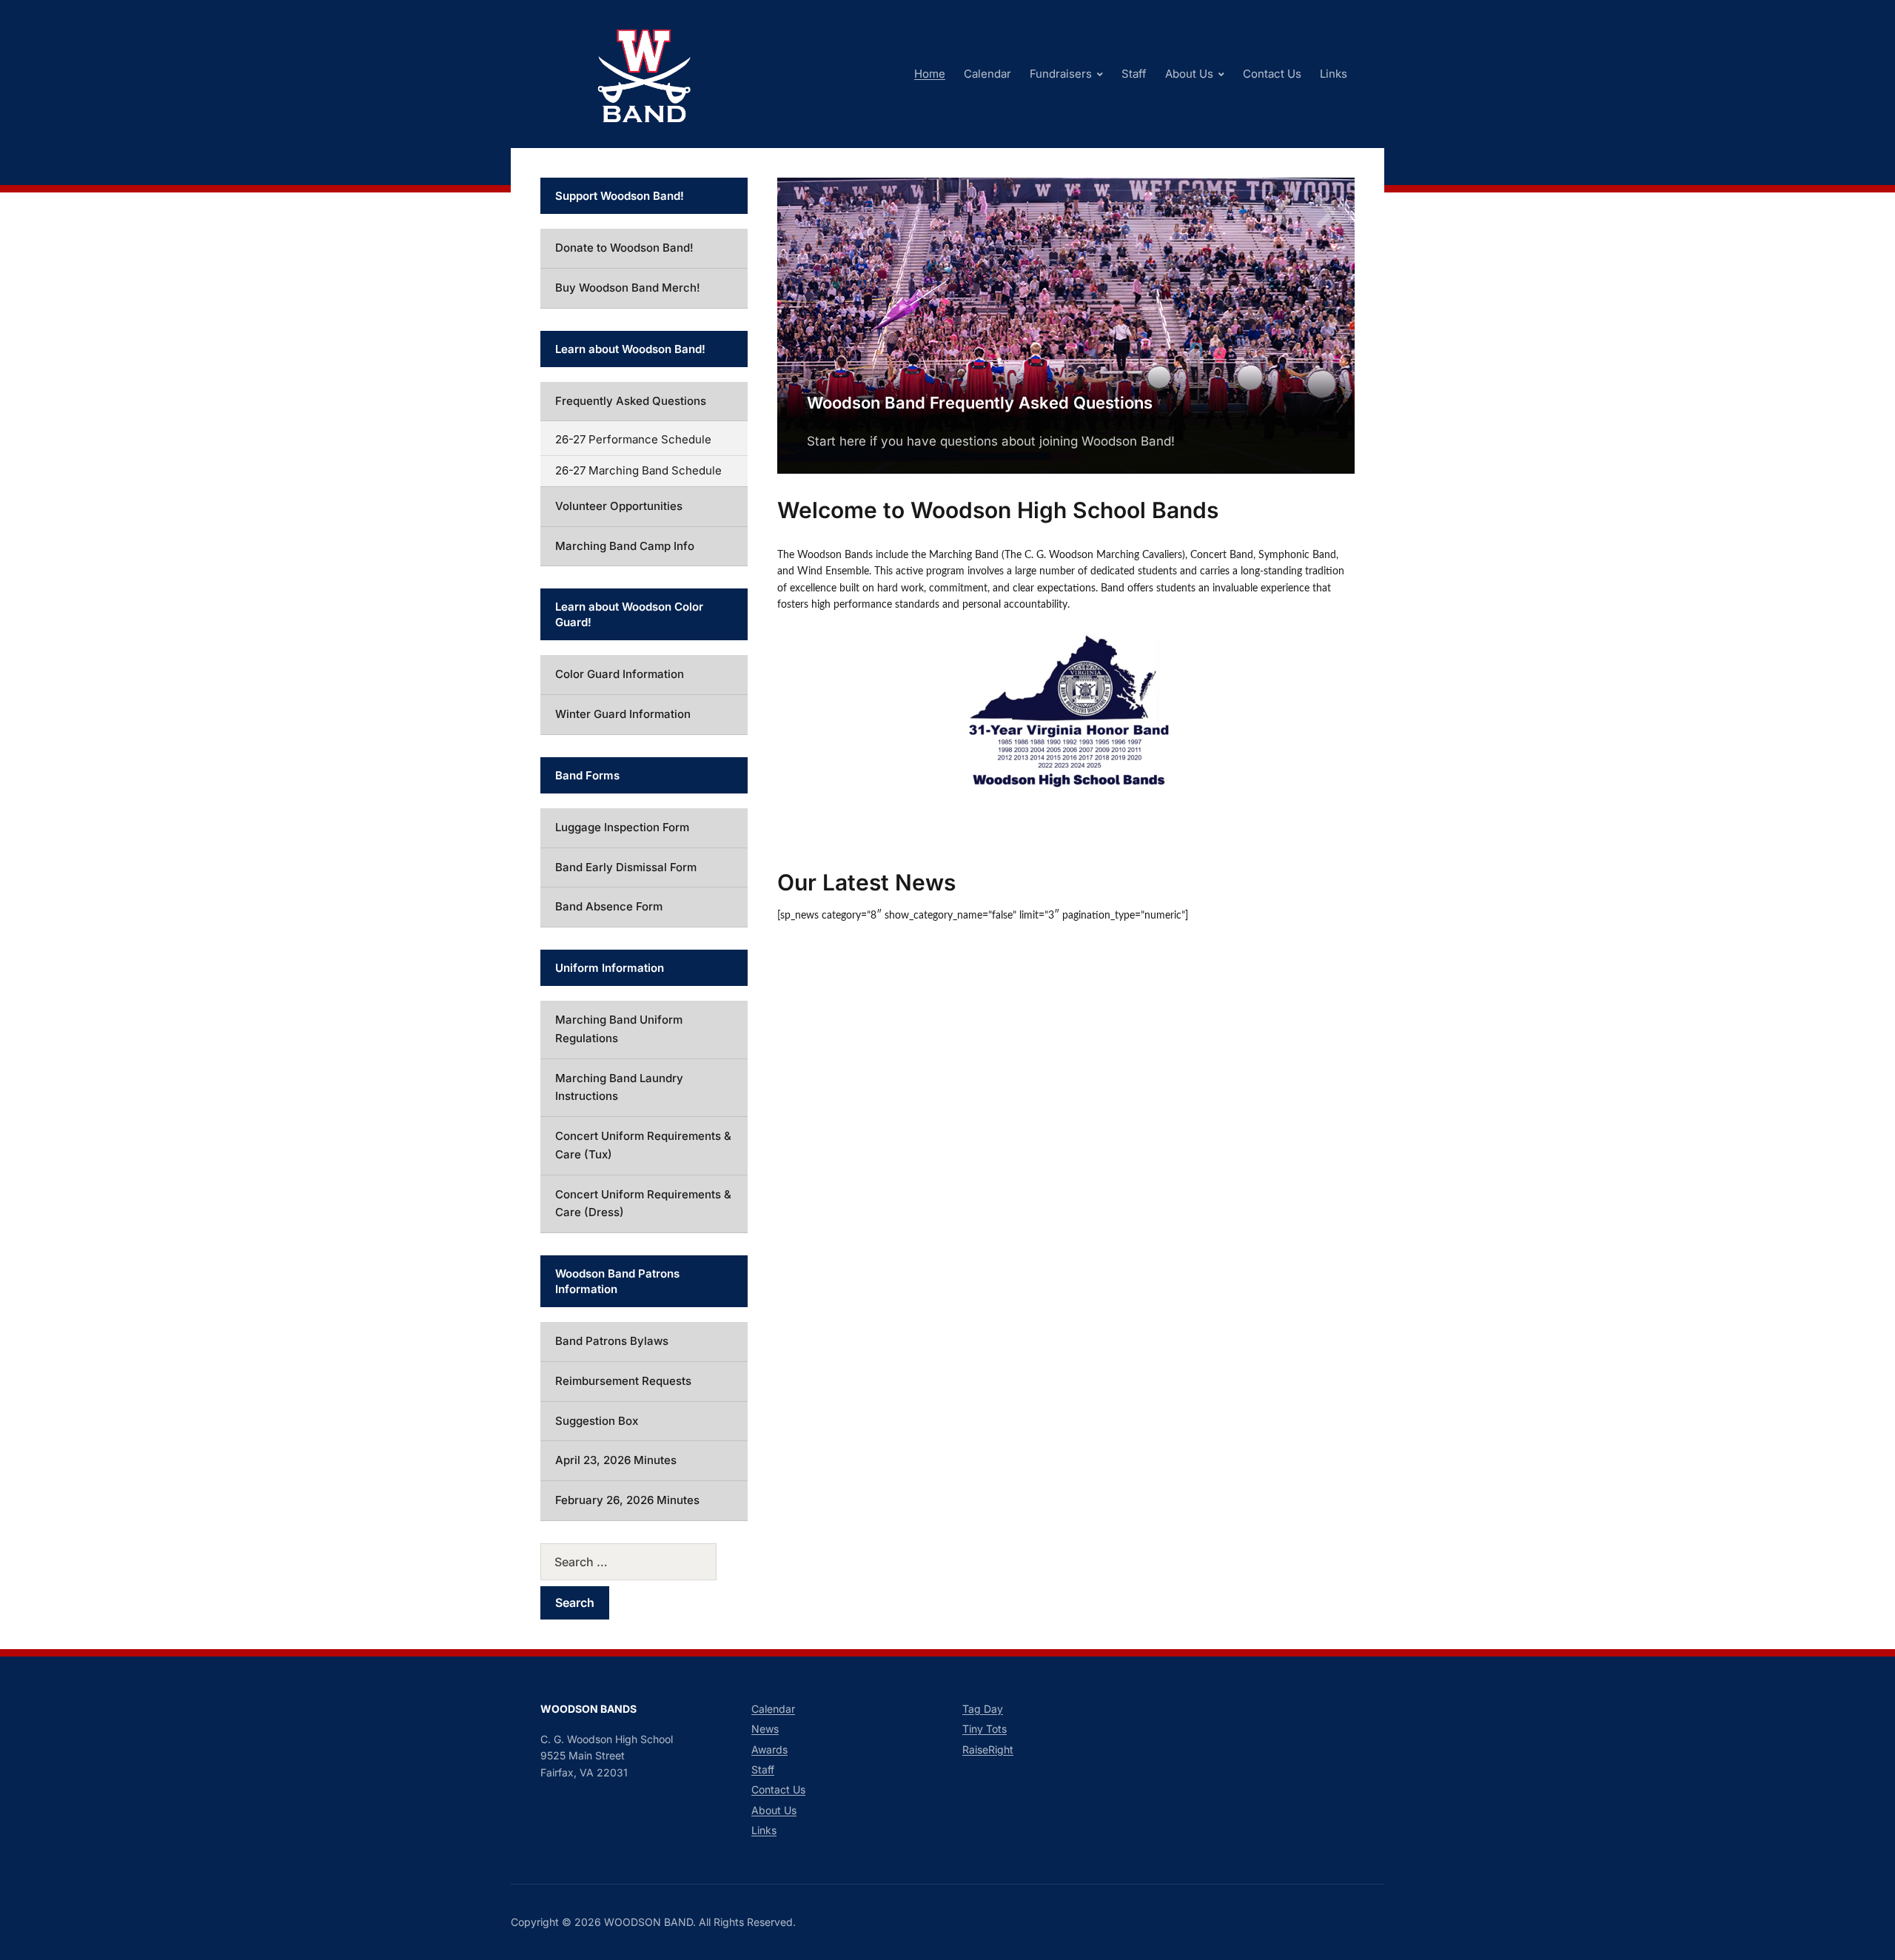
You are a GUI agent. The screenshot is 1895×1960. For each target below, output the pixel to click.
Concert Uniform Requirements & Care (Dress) (643, 1204)
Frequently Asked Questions (631, 401)
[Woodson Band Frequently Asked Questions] (1066, 324)
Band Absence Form (609, 906)
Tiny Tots (985, 1729)
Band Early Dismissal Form (626, 867)
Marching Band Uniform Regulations (619, 1029)
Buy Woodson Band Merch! (628, 288)
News (765, 1729)
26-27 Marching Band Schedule (638, 470)
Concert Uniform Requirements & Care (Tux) (643, 1145)
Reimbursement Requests (623, 1381)
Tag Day (983, 1709)
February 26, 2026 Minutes (627, 1500)
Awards (769, 1749)
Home (930, 74)
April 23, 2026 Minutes (616, 1460)
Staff (1134, 74)
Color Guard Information (620, 674)
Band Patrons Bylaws (612, 1341)
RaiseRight (988, 1749)
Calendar (987, 74)
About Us (1189, 74)
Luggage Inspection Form (622, 827)
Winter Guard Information (623, 714)
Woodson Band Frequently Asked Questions (980, 403)
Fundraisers (1061, 74)
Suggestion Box (597, 1421)
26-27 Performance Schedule (633, 439)
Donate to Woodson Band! (624, 248)
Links (1334, 74)
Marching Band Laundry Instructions (619, 1087)
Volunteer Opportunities (619, 506)
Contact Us (1272, 74)
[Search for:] (644, 1562)
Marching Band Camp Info (625, 546)
